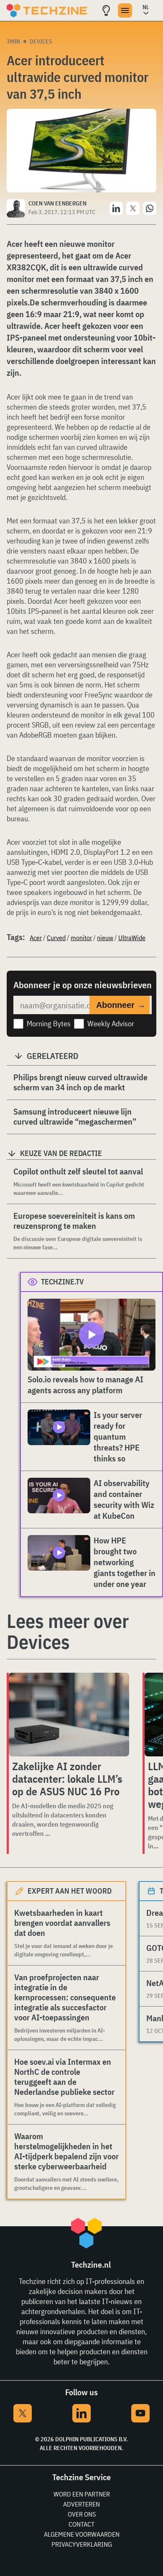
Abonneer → (121, 1005)
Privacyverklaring (82, 2544)
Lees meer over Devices (68, 1631)
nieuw (105, 938)
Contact (81, 2524)
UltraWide (132, 938)
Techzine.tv (62, 1282)
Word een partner (82, 2494)
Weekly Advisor (111, 1024)
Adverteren (81, 2504)
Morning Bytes (49, 1024)
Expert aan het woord (70, 1891)
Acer (36, 938)
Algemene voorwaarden (82, 2534)
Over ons (82, 2514)
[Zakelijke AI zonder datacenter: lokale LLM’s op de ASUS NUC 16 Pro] (69, 1715)
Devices (41, 41)
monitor (81, 938)
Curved (56, 938)
